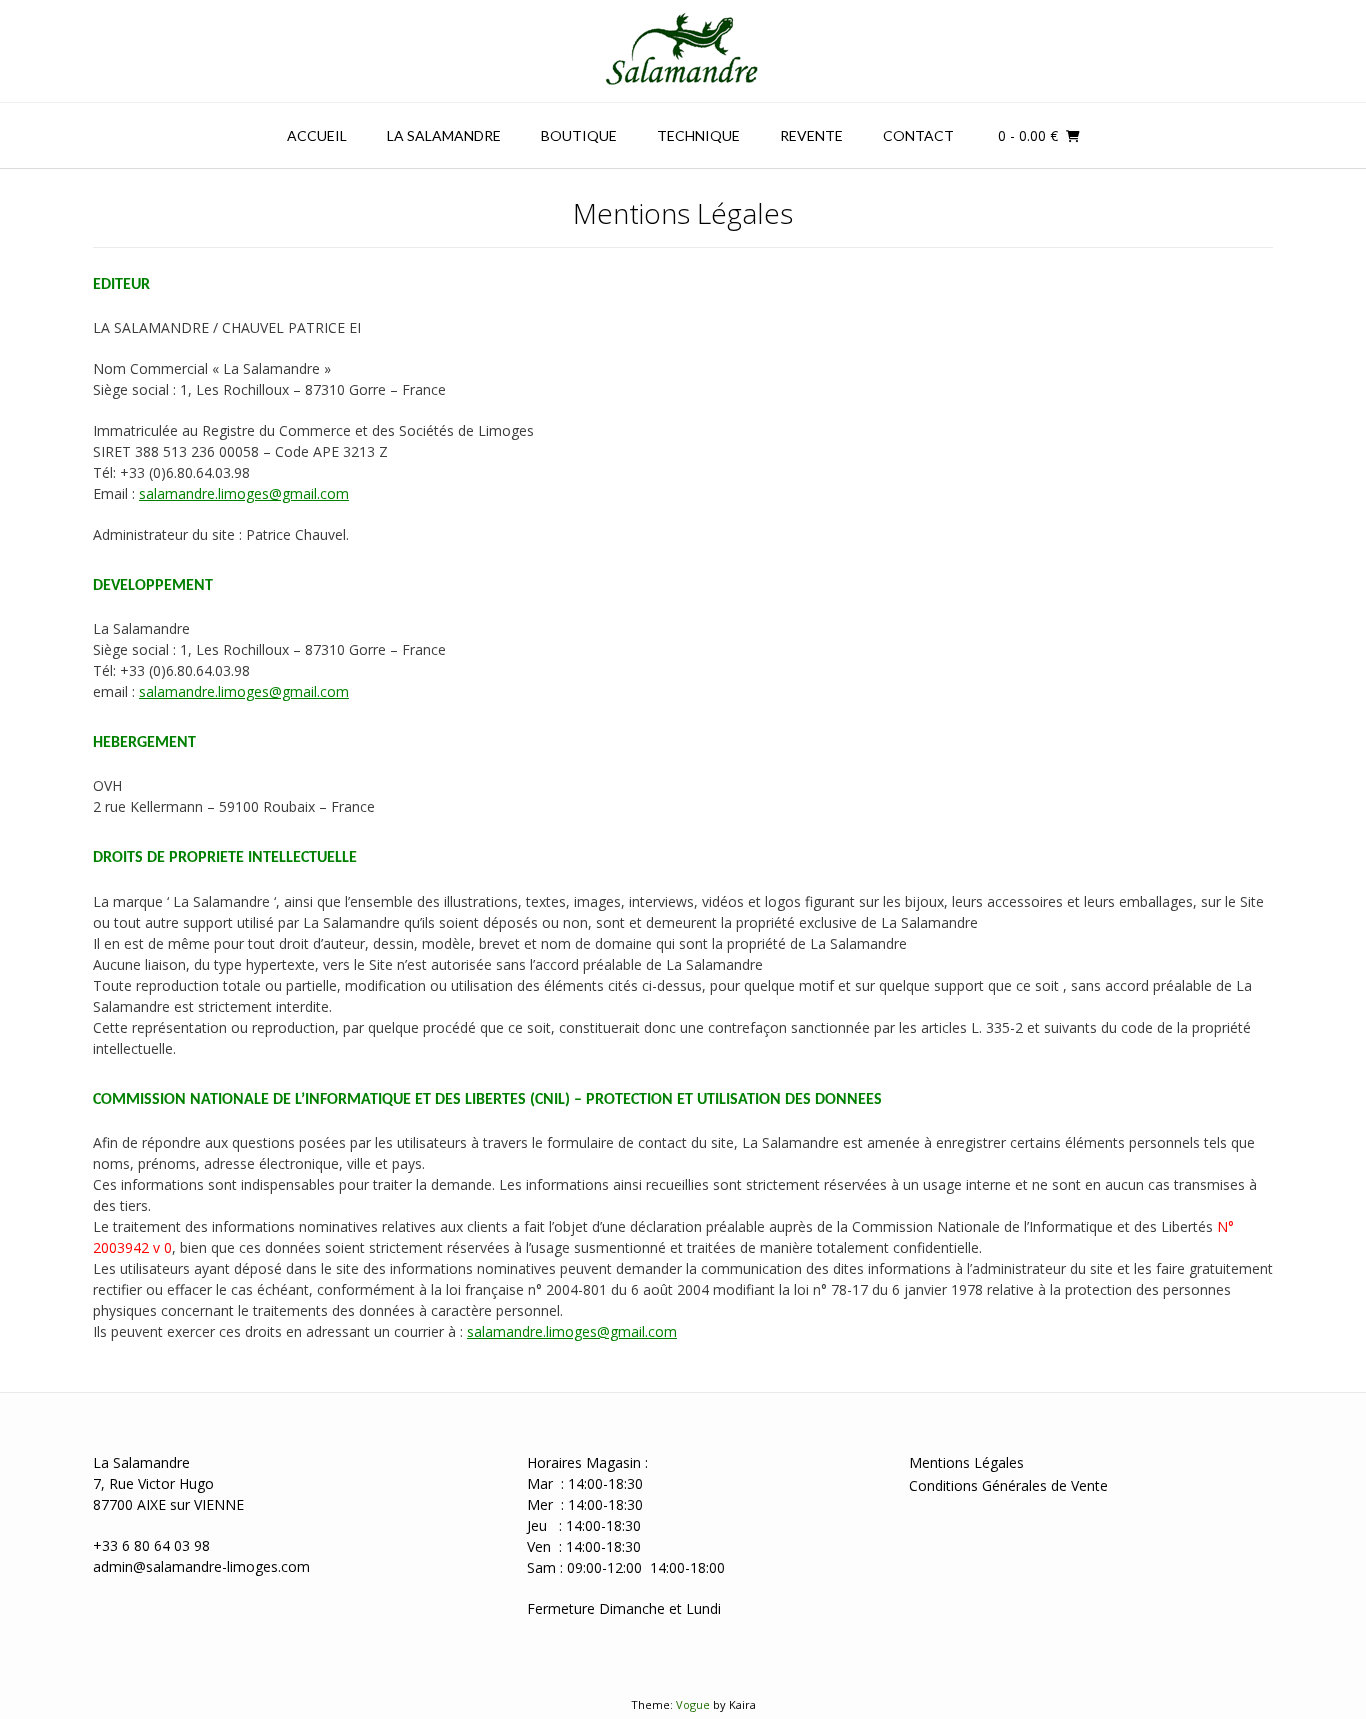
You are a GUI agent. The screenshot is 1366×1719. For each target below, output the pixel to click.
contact (918, 135)
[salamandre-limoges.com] (683, 51)
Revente (811, 135)
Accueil (317, 135)
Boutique (579, 135)
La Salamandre (444, 135)
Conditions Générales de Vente (1008, 1485)
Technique (698, 135)
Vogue (693, 1704)
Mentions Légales (966, 1462)
